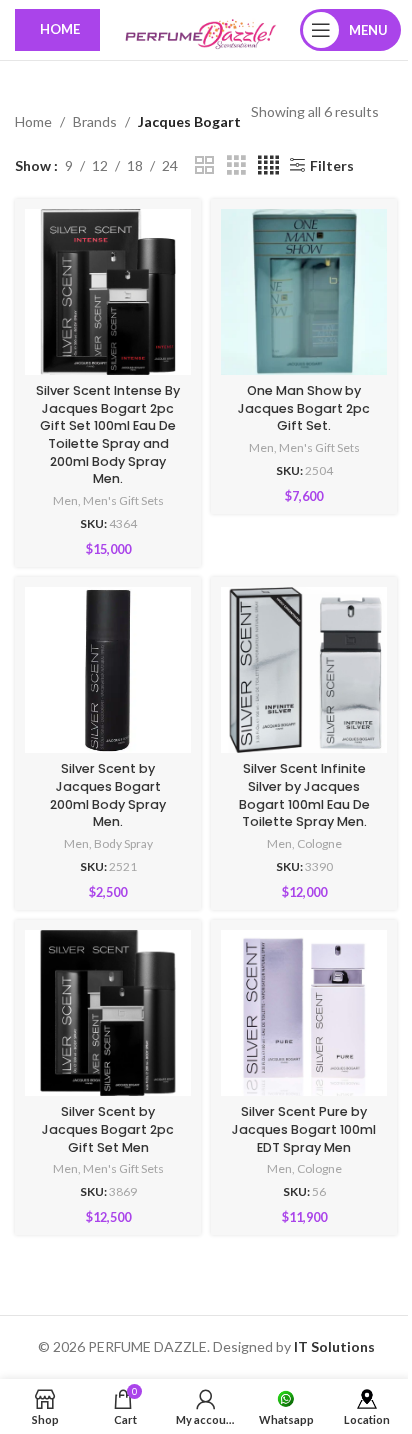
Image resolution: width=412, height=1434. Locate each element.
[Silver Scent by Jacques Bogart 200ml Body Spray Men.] (108, 670)
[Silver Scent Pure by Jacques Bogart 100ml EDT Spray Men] (304, 1013)
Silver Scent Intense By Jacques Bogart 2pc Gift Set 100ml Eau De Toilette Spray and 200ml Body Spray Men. (108, 434)
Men (65, 500)
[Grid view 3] (236, 165)
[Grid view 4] (268, 165)
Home (33, 121)
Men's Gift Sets (123, 500)
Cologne (319, 843)
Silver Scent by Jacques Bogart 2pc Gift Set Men (108, 1129)
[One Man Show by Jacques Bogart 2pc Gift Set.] (304, 292)
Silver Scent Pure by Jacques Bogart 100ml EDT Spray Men (304, 1129)
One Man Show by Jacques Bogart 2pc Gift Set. (304, 408)
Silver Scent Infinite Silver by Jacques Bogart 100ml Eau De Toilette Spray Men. (304, 795)
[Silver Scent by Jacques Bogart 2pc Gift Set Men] (108, 1013)
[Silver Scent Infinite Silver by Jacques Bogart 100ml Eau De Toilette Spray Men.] (304, 670)
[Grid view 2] (204, 165)
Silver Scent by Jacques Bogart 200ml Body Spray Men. (108, 795)
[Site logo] (200, 28)
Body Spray (123, 843)
